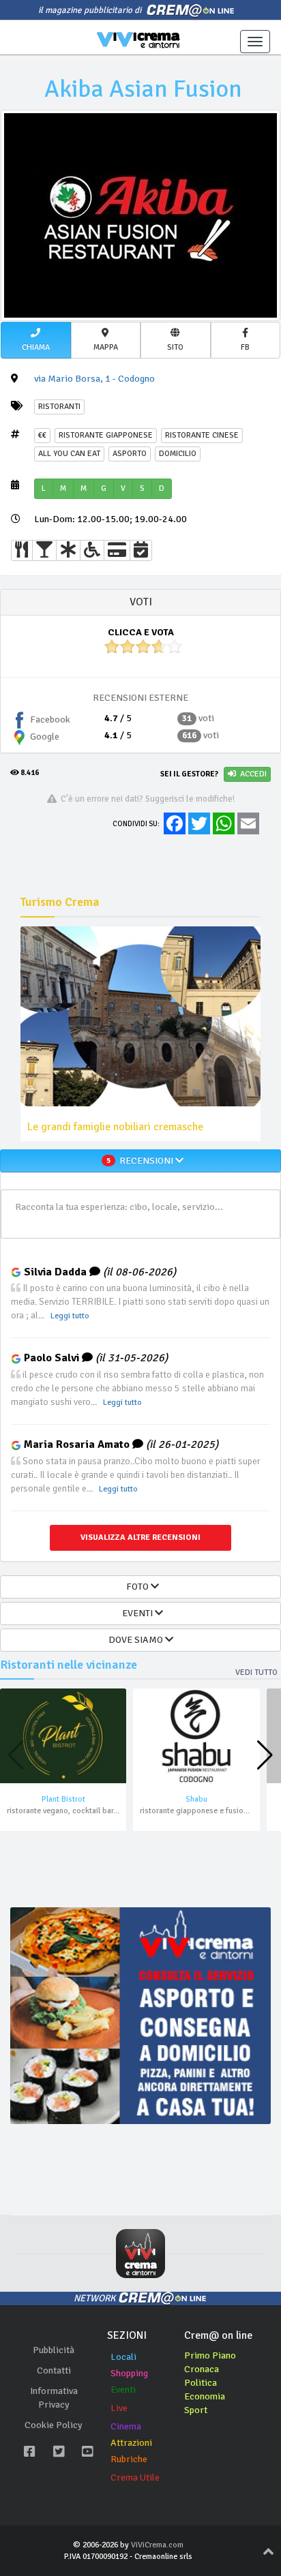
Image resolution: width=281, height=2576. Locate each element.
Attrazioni (131, 2443)
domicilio (178, 454)
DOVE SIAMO (137, 1640)
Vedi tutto (256, 1672)
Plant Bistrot (63, 1799)
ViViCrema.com (157, 2545)
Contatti (54, 2370)
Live (119, 2408)
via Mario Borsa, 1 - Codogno (94, 379)
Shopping (129, 2373)
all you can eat (69, 454)
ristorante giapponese (106, 435)
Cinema (126, 2426)
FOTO (136, 1587)
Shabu (196, 1799)
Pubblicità (54, 2350)
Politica (201, 2383)
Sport (196, 2410)
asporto (130, 454)
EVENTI (136, 1613)
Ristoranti (59, 407)
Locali (123, 2357)
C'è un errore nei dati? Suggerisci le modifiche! (146, 799)
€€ (42, 435)
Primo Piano (210, 2355)
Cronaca (202, 2369)
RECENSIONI (141, 1161)
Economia (205, 2396)
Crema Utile (135, 2477)
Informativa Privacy (54, 2398)
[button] (36, 340)
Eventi (123, 2390)
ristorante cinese (202, 435)
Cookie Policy (54, 2425)
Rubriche (129, 2459)
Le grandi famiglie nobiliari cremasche (115, 1127)
